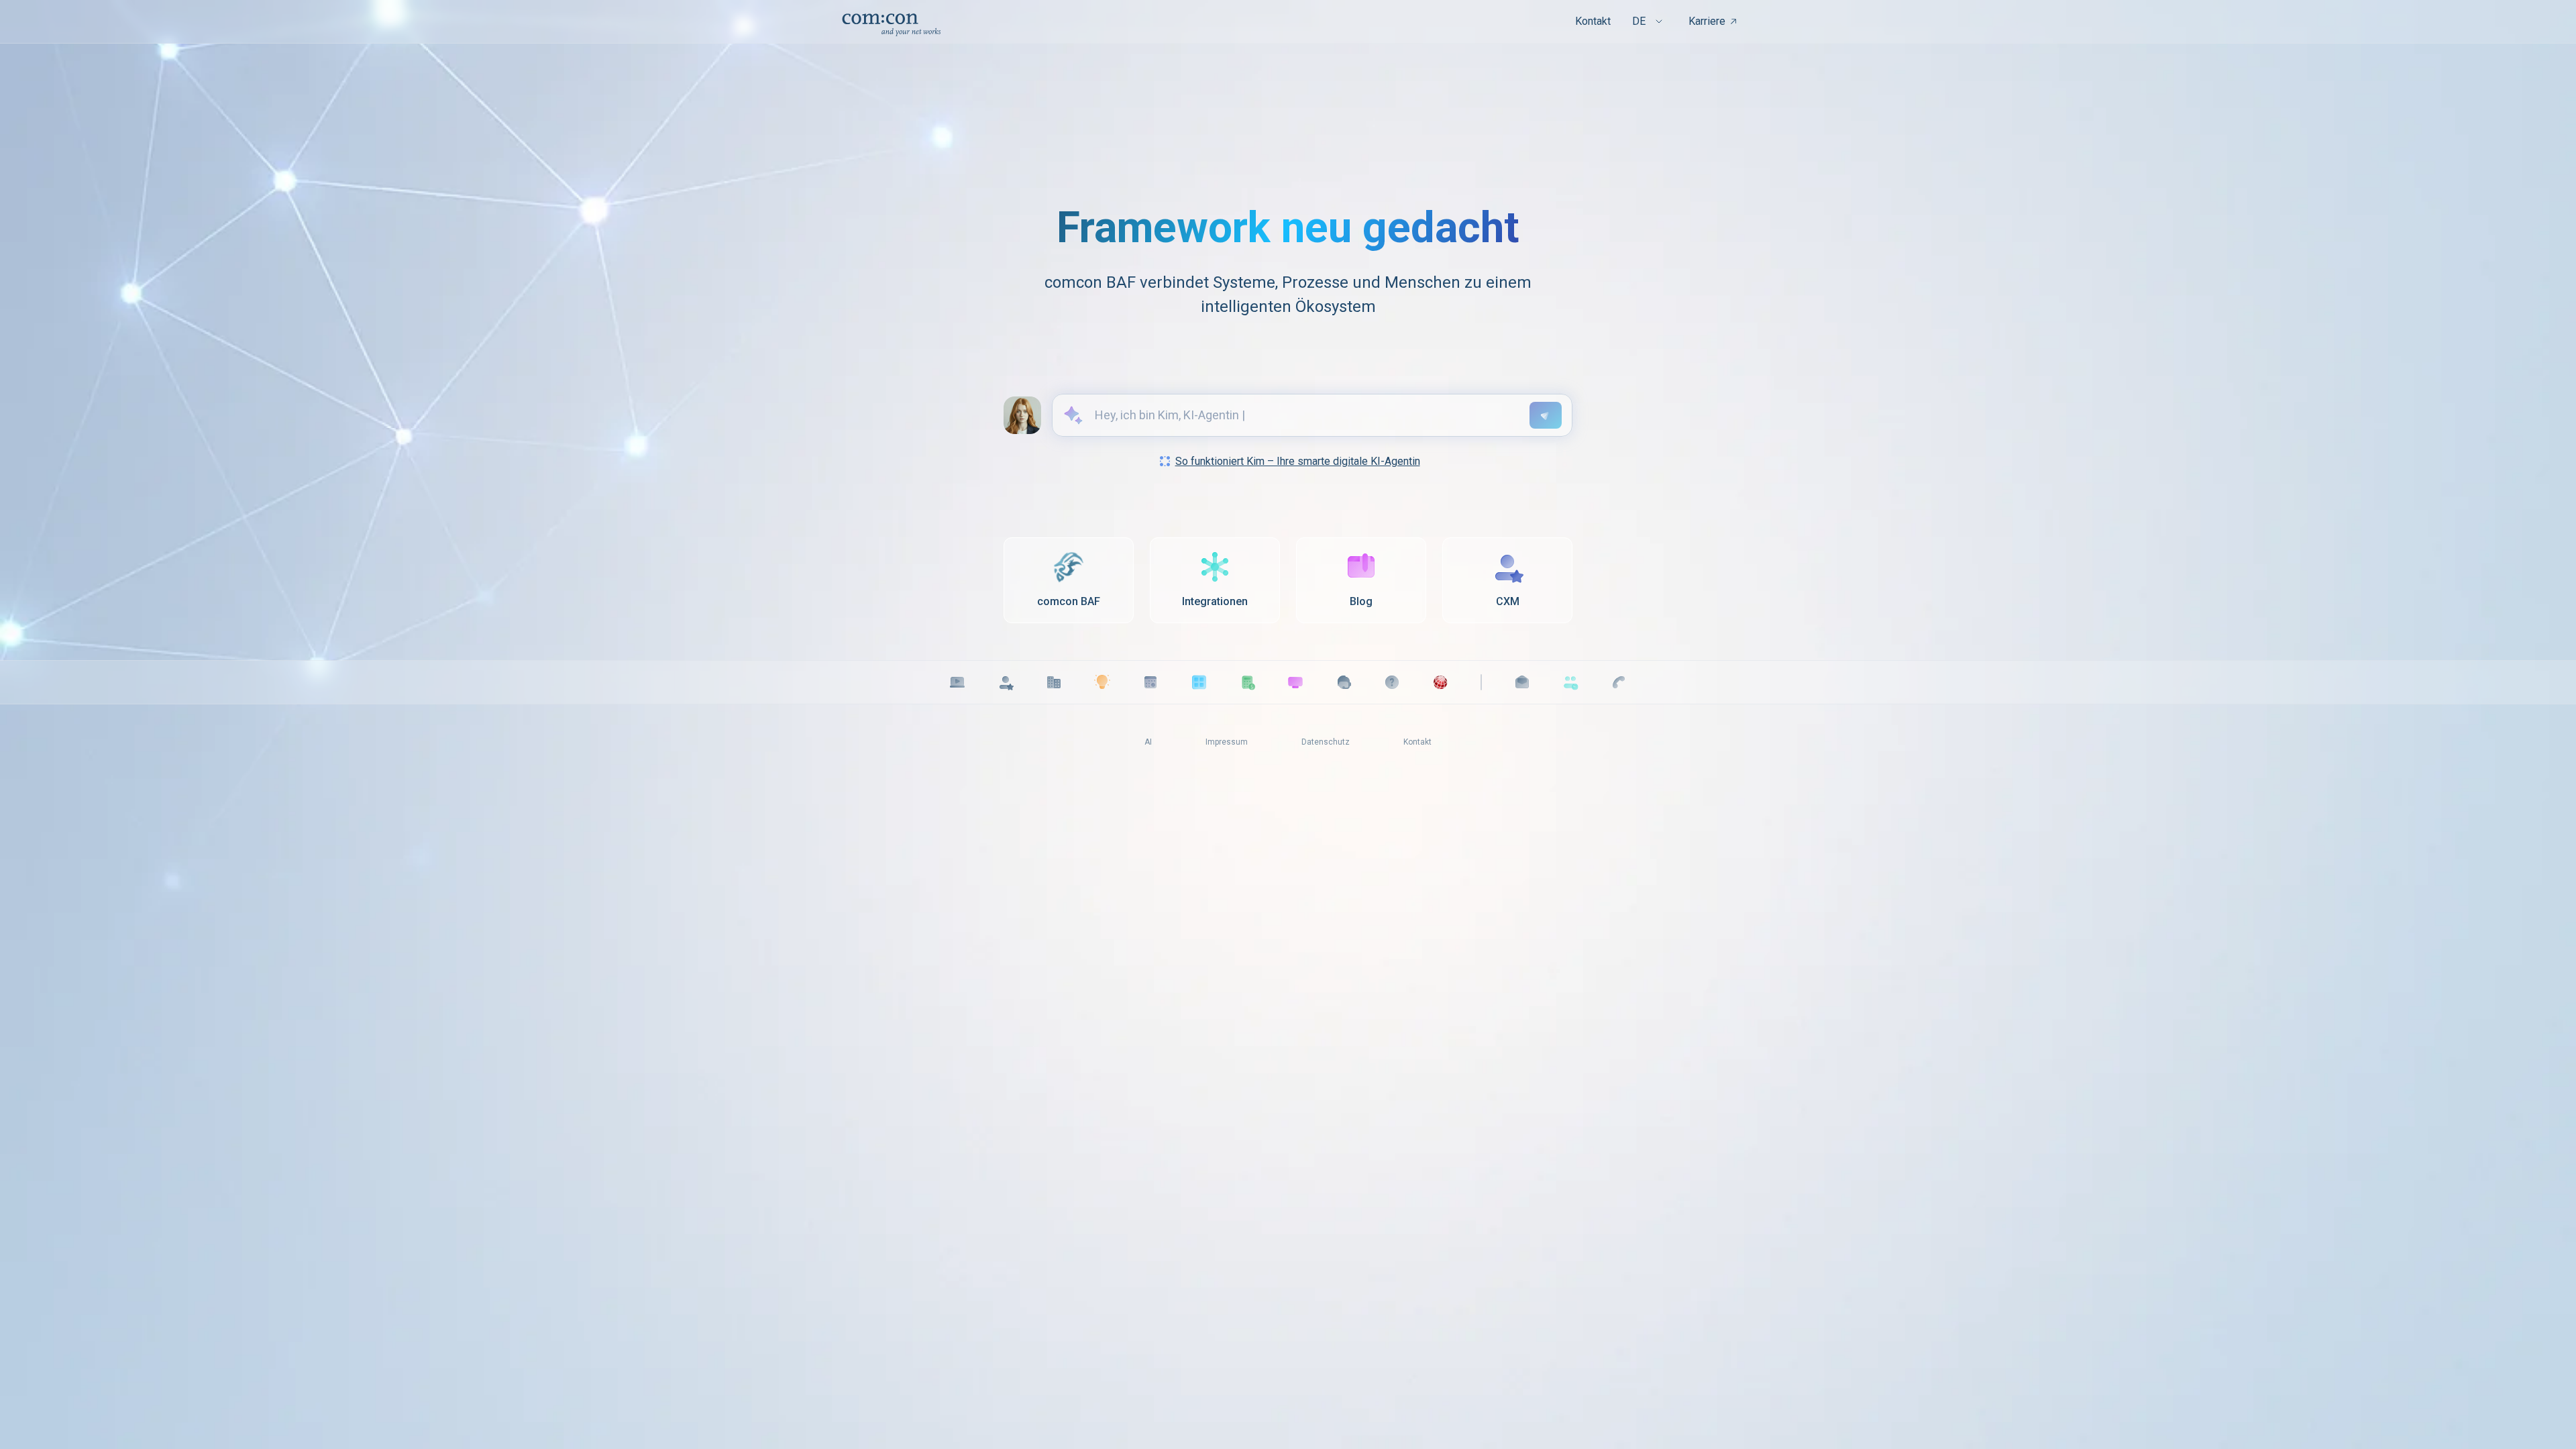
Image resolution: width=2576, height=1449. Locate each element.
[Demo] (1295, 682)
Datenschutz (1326, 742)
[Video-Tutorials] (957, 682)
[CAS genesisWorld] (1440, 682)
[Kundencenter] (1344, 682)
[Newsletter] (1522, 682)
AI (1148, 742)
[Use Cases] (1006, 682)
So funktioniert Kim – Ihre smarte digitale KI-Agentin (1298, 461)
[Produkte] (1199, 682)
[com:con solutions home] (891, 22)
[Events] (1150, 682)
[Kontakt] (1619, 682)
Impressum (1227, 742)
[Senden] (1546, 415)
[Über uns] (1054, 682)
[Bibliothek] (1102, 682)
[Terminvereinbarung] (1570, 682)
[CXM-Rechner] (1247, 682)
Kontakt (1593, 21)
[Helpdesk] (1392, 682)
